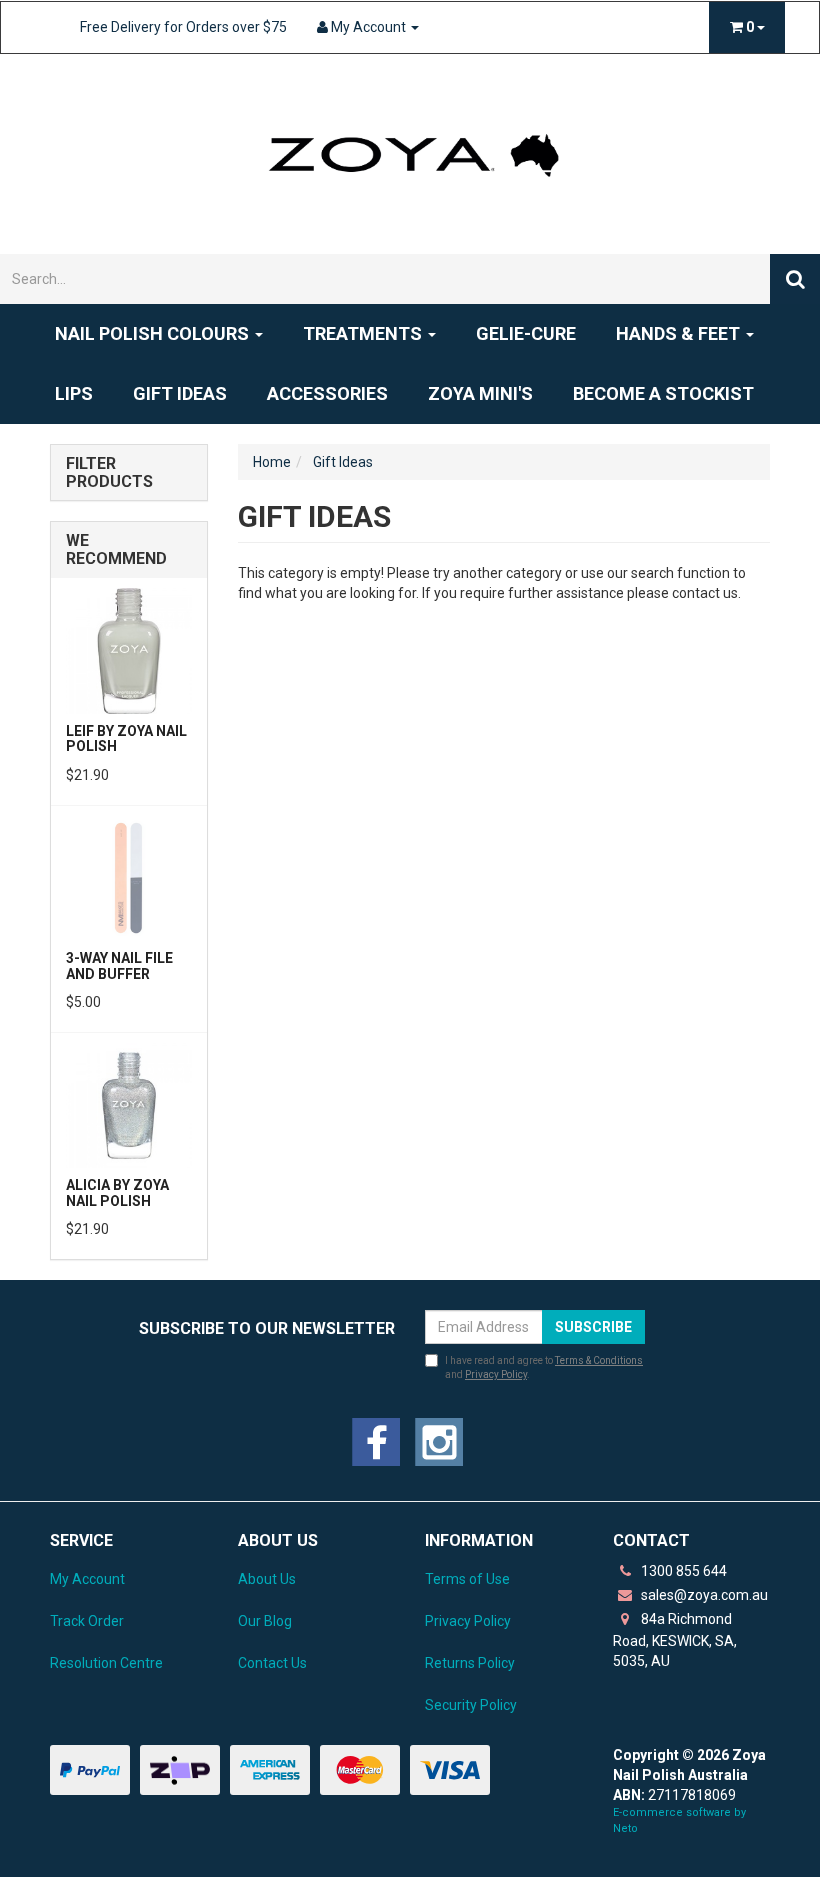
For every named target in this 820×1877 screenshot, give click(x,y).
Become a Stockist (663, 393)
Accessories (327, 393)
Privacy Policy (496, 1374)
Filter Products (109, 472)
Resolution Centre (106, 1663)
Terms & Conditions (599, 1360)
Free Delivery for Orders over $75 (183, 27)
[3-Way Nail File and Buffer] (129, 877)
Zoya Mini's (480, 393)
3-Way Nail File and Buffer (119, 965)
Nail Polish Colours (154, 333)
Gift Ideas (180, 393)
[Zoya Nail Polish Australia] (409, 153)
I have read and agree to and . (544, 1367)
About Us (267, 1579)
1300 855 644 (682, 1571)
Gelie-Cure (526, 333)
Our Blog (265, 1621)
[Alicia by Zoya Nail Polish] (129, 1104)
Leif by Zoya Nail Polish (126, 738)
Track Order (87, 1621)
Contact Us (272, 1663)
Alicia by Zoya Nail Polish (117, 1192)
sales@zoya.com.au (703, 1595)
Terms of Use (467, 1579)
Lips (74, 393)
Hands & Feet (680, 333)
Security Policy (471, 1705)
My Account (87, 1579)
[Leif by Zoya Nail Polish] (129, 650)
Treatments (364, 333)
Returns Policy (470, 1663)
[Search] (795, 279)
